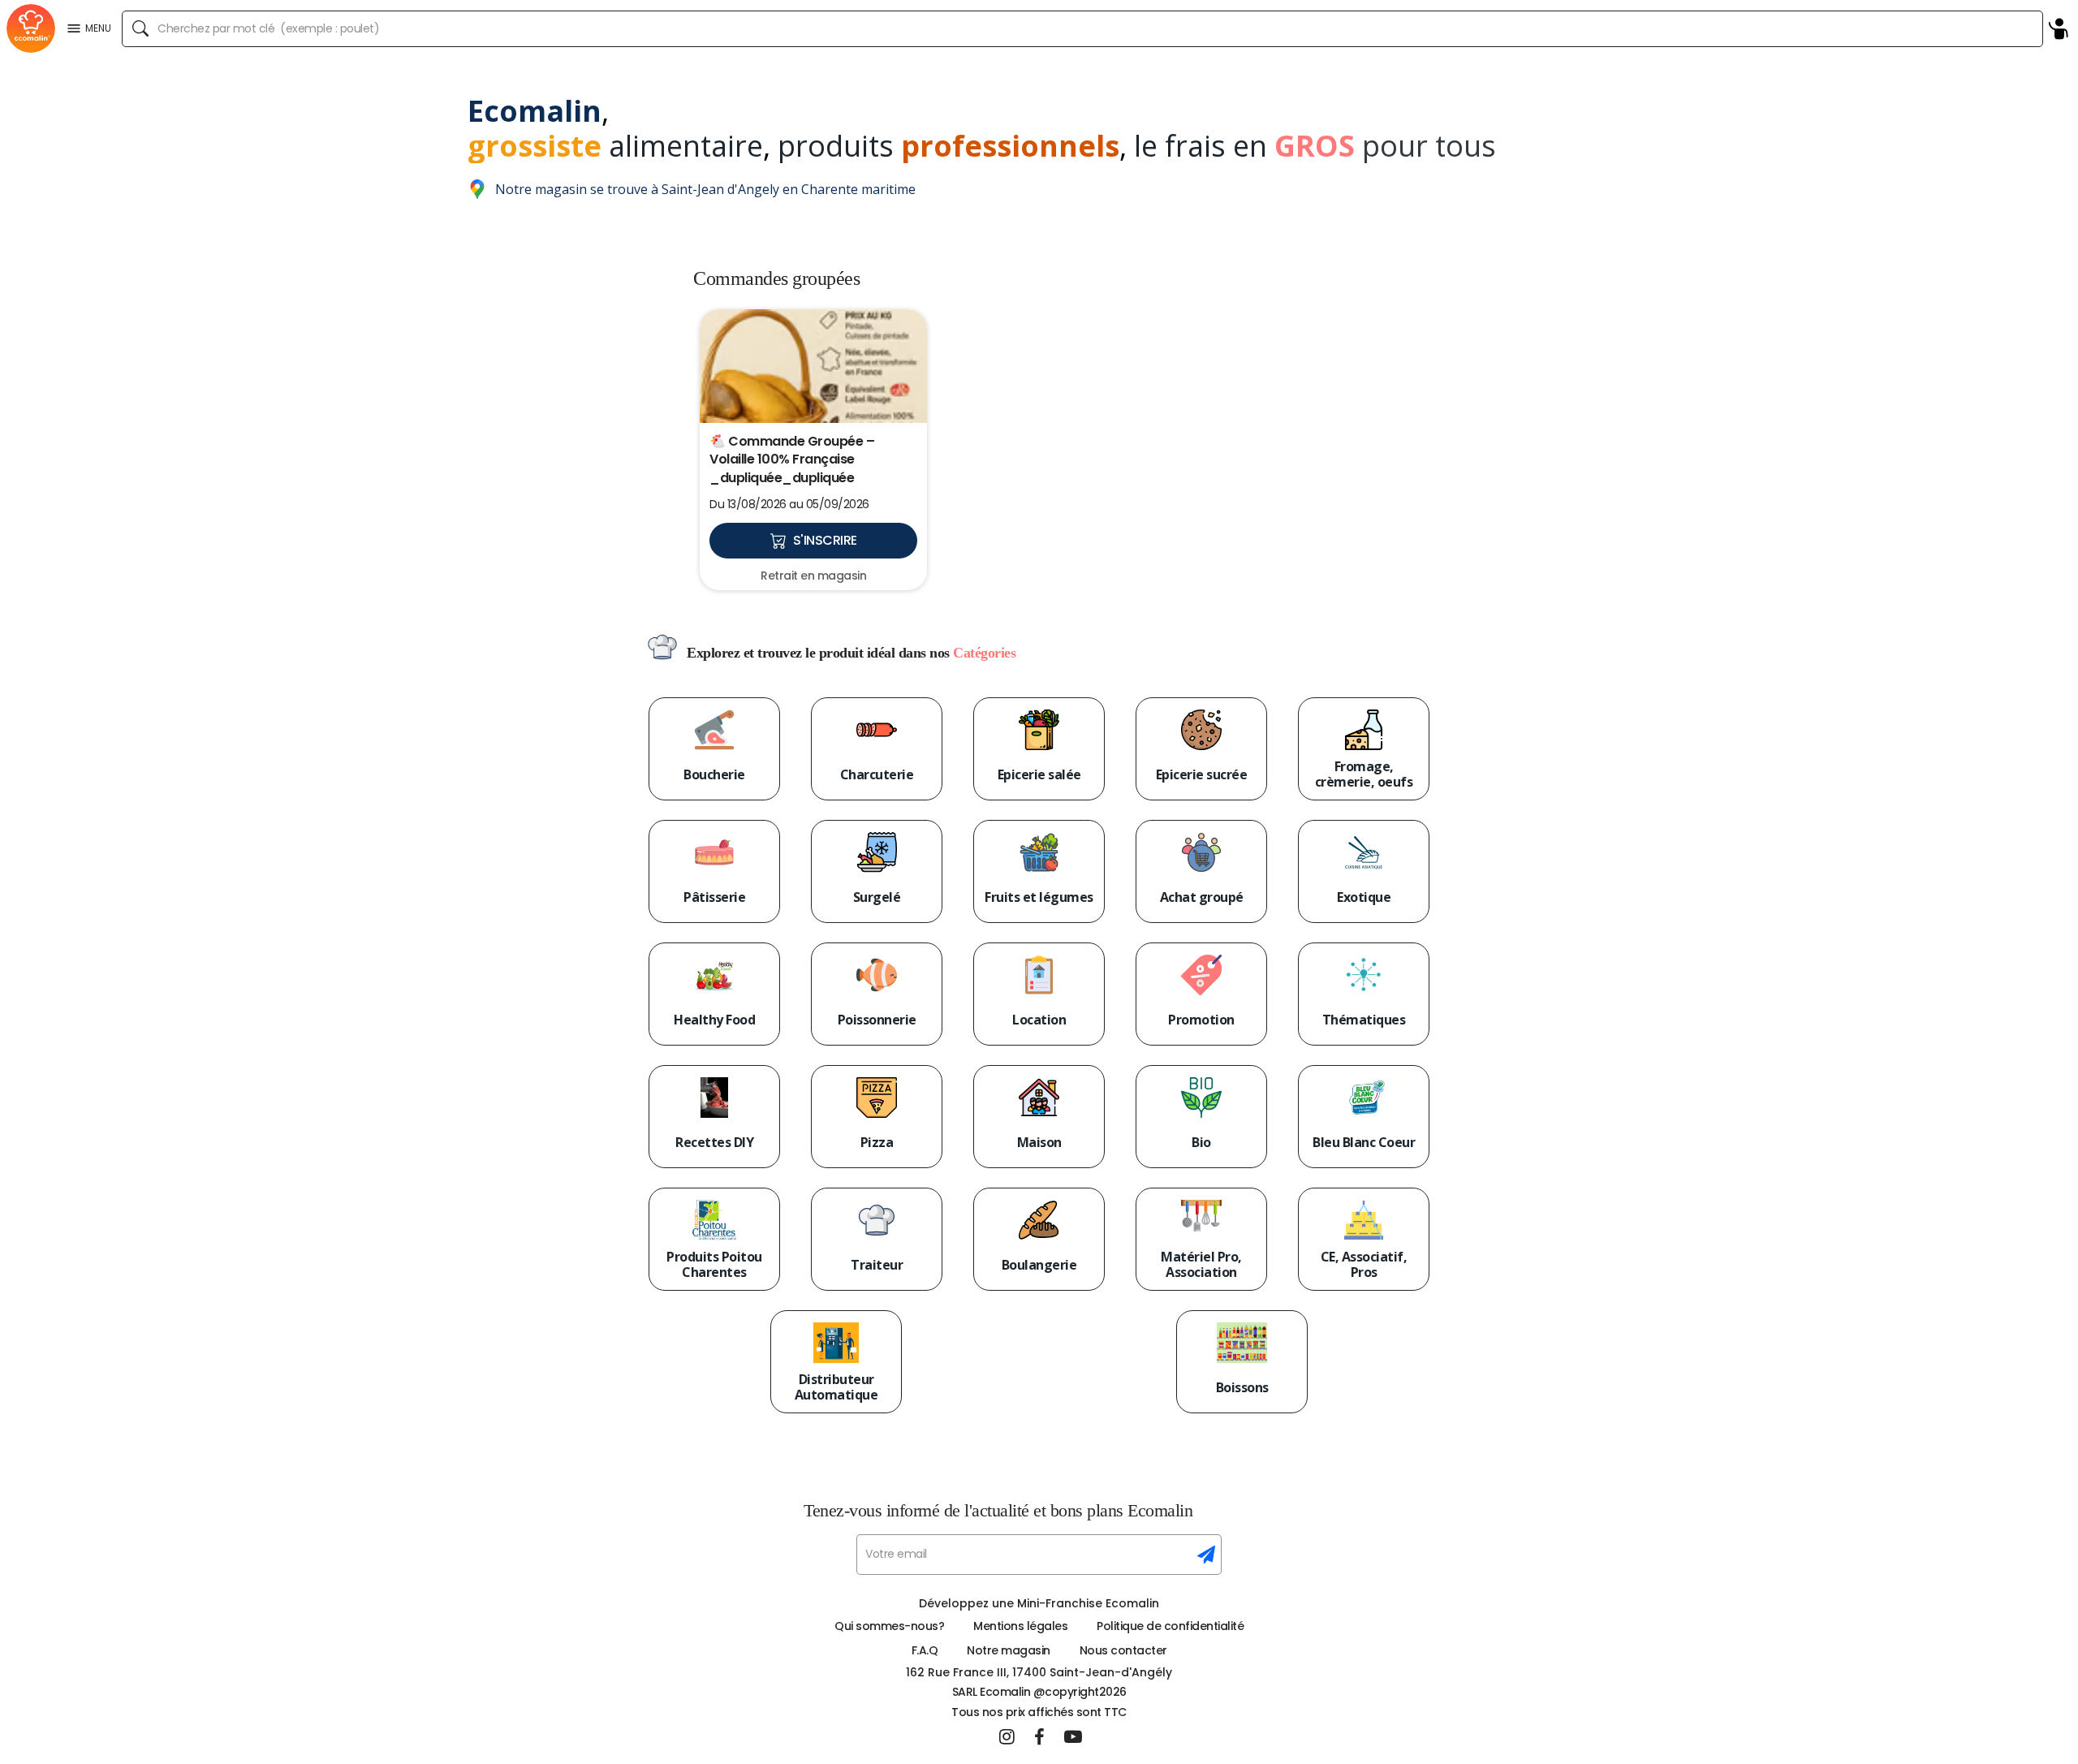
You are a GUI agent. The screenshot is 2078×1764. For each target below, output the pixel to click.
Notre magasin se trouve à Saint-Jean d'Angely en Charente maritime (705, 190)
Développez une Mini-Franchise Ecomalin (1039, 1603)
